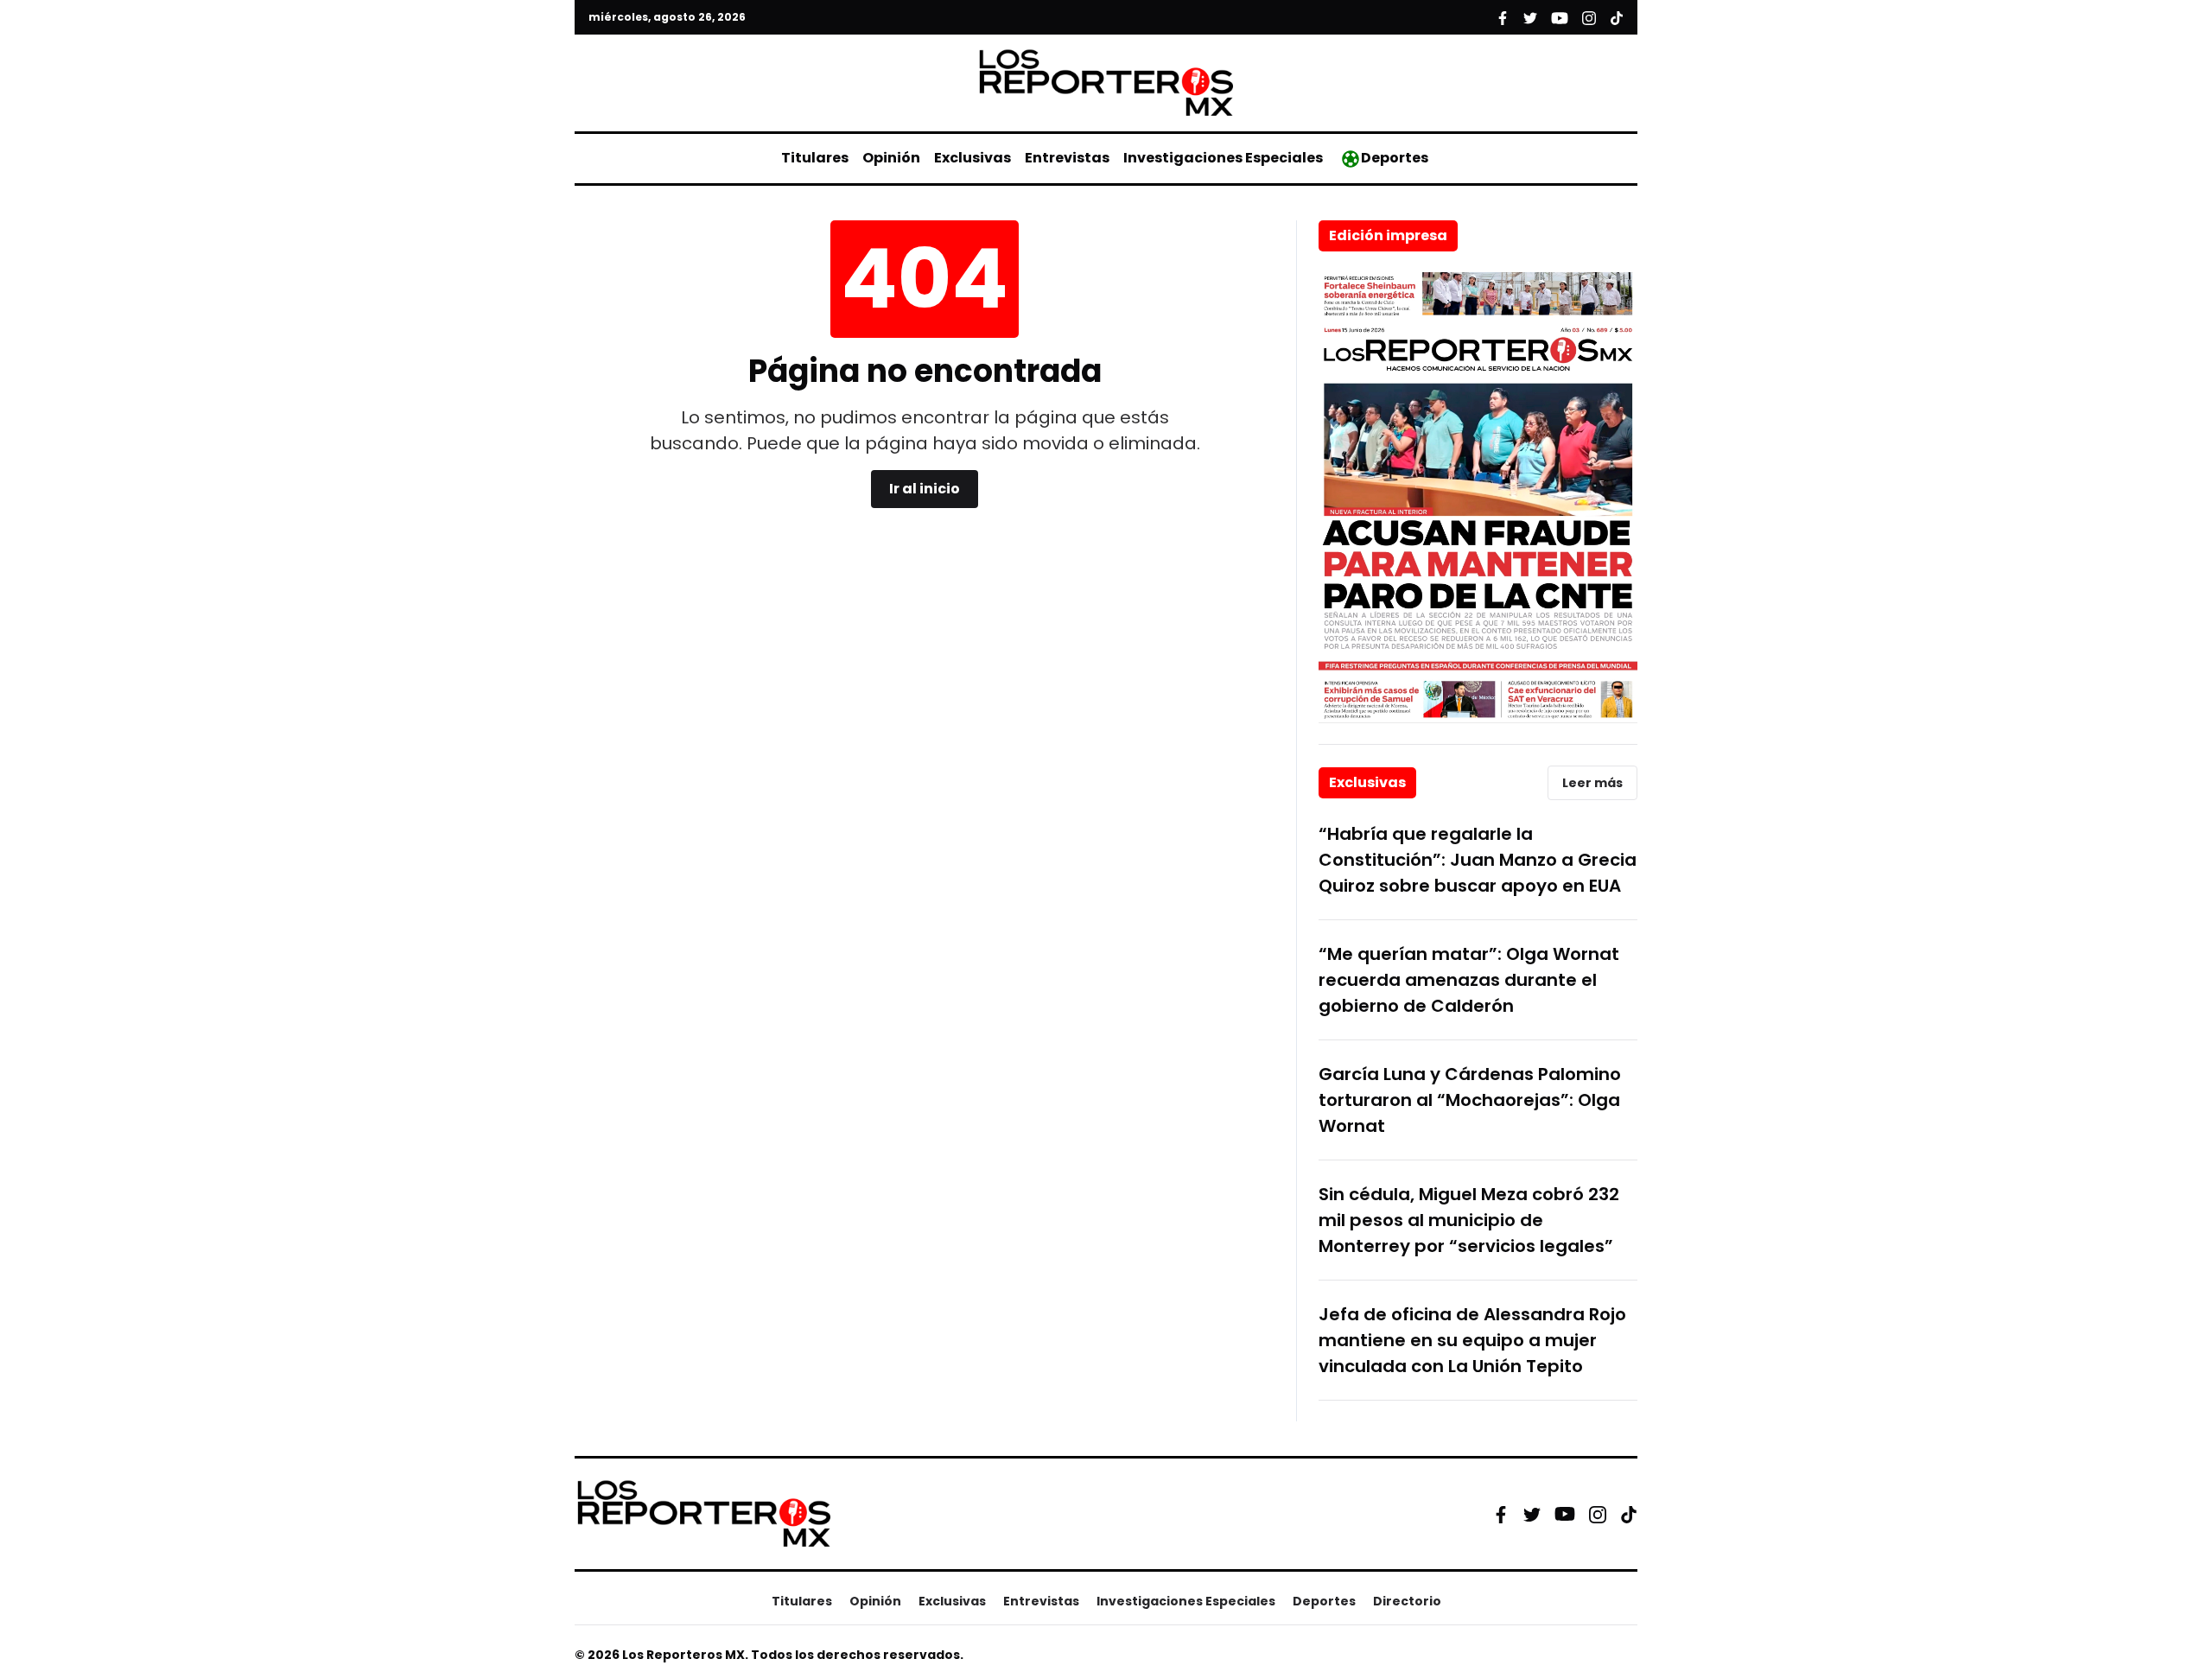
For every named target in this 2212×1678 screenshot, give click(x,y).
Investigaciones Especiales (1223, 158)
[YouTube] (1565, 1514)
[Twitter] (1532, 1514)
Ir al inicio (925, 489)
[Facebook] (1501, 1514)
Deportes (1395, 158)
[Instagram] (1598, 1514)
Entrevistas (1067, 158)
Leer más (1592, 783)
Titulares (815, 158)
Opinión (891, 158)
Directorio (1407, 1601)
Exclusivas (973, 158)
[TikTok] (1629, 1514)
